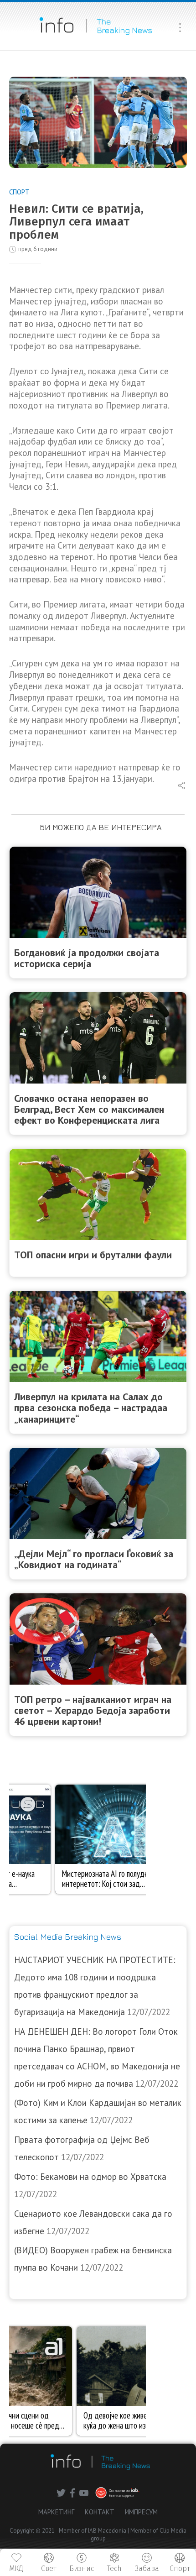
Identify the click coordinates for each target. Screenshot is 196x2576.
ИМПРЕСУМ (141, 2512)
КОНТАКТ (100, 2512)
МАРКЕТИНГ (56, 2512)
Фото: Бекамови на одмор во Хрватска (90, 2177)
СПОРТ (19, 192)
